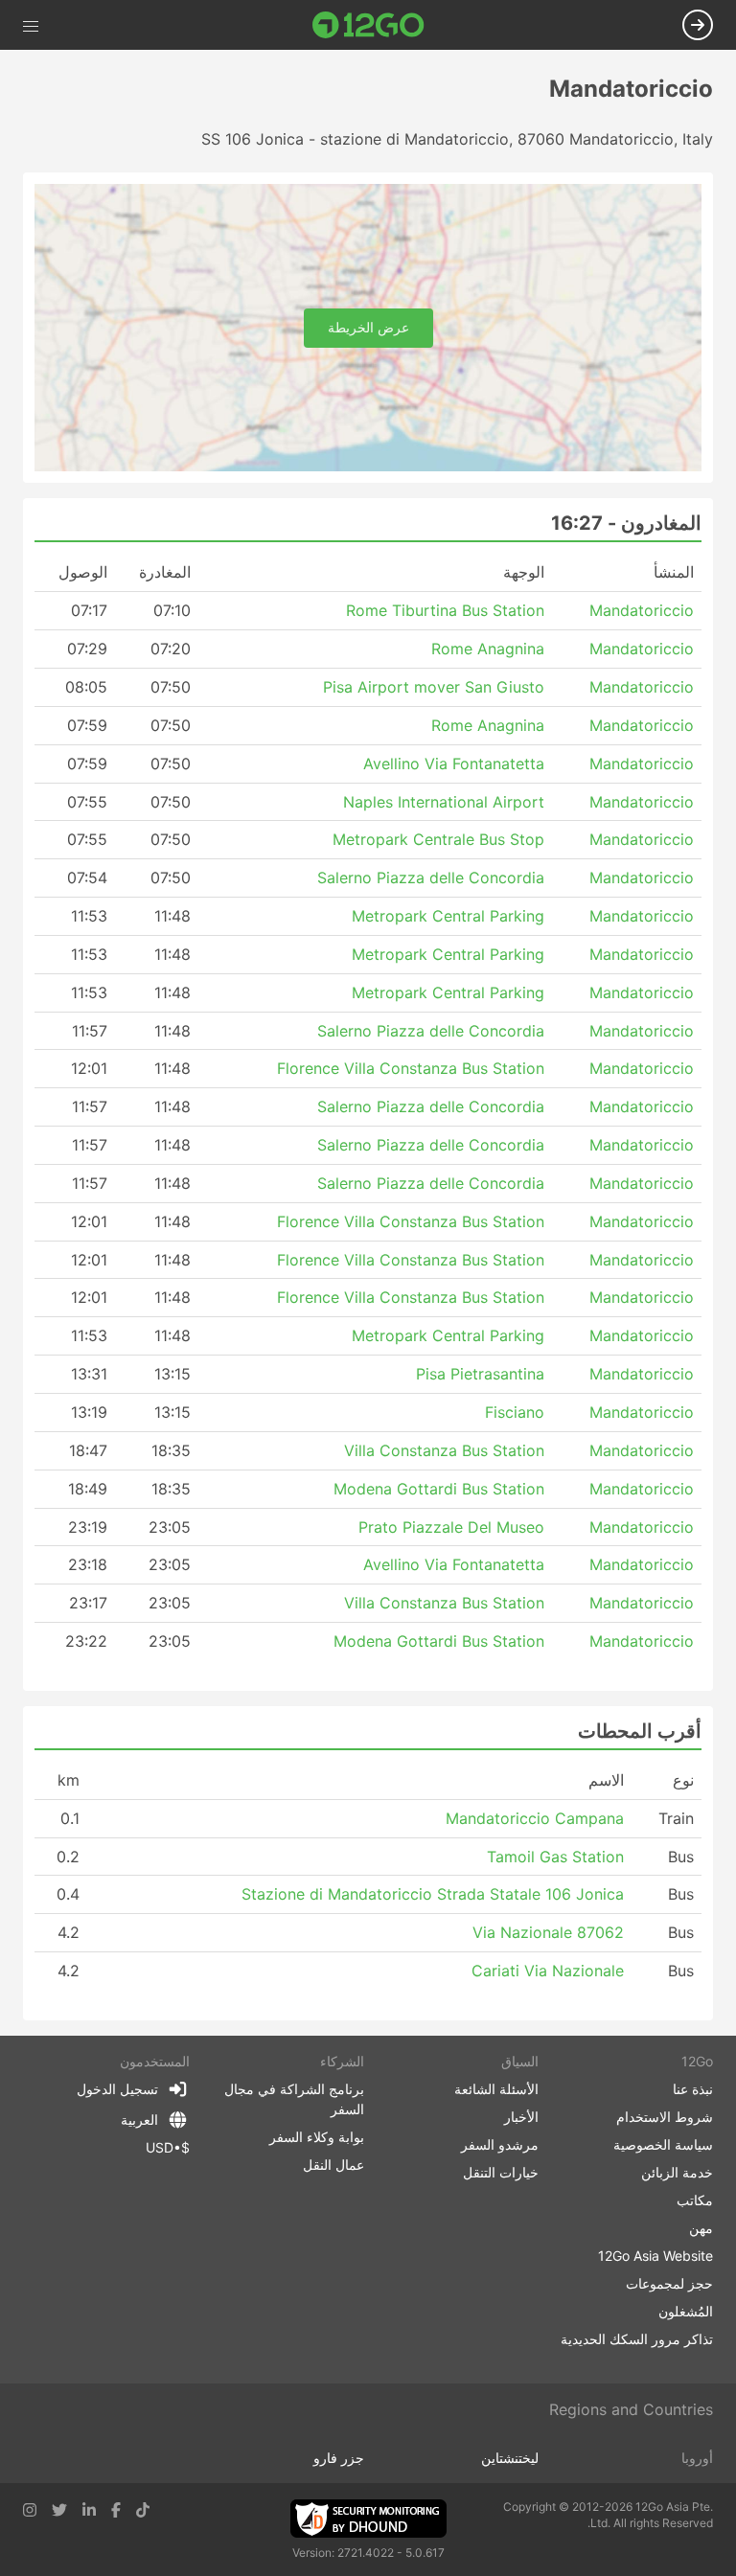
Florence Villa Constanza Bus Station (411, 1068)
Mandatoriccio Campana (535, 1818)
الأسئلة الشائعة (496, 2089)
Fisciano (515, 1412)
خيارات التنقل (501, 2172)
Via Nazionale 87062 (548, 1932)
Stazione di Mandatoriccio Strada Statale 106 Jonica (433, 1894)
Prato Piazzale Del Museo (451, 1527)
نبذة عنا (693, 2089)
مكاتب (695, 2200)
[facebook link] (116, 2510)
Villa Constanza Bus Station (444, 1450)
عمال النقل (333, 2165)
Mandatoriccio (642, 610)
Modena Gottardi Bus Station (439, 1489)
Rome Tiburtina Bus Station (445, 610)
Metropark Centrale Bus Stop (438, 839)
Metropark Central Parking (448, 916)
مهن (701, 2228)
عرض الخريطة (368, 327)
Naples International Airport (444, 802)
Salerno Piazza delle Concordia (431, 878)
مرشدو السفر (500, 2144)
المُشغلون (686, 2311)
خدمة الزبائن (677, 2172)
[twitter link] (59, 2510)
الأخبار (521, 2117)
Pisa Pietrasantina (480, 1374)
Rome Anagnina (488, 649)
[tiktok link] (143, 2510)
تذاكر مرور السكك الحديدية (637, 2339)
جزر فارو (339, 2458)
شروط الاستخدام (665, 2117)
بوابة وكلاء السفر (317, 2137)
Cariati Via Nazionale (548, 1971)
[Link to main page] (368, 25)
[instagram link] (30, 2510)
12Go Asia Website (655, 2256)
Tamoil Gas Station (555, 1857)
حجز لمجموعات (669, 2283)
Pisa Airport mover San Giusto (434, 687)
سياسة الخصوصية (663, 2144)
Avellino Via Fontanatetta (454, 764)
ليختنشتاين (510, 2458)
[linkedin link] (89, 2510)
